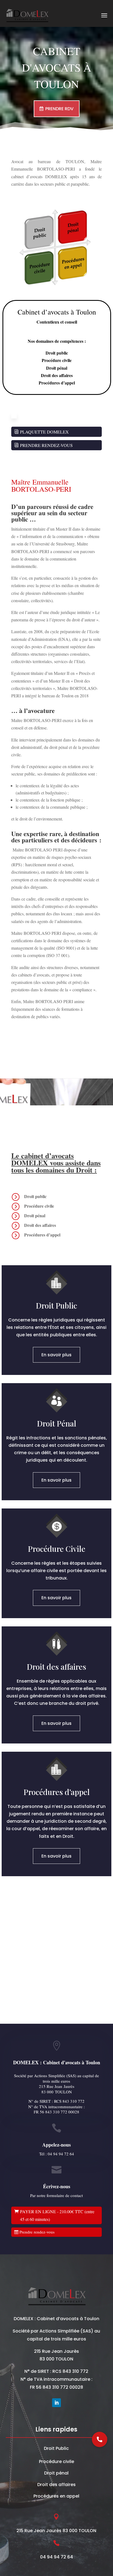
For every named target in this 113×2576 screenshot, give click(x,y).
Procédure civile (56, 2462)
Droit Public (56, 2448)
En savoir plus (56, 1355)
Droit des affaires (56, 2485)
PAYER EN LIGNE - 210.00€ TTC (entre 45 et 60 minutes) (57, 2215)
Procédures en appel (56, 2496)
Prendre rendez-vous (37, 2232)
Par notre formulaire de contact (56, 2195)
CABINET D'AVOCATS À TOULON (57, 67)
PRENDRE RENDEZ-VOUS (46, 445)
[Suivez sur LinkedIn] (56, 2403)
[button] (100, 2439)
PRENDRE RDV (59, 109)
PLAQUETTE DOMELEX (44, 432)
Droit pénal (56, 2473)
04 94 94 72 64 (61, 2154)
